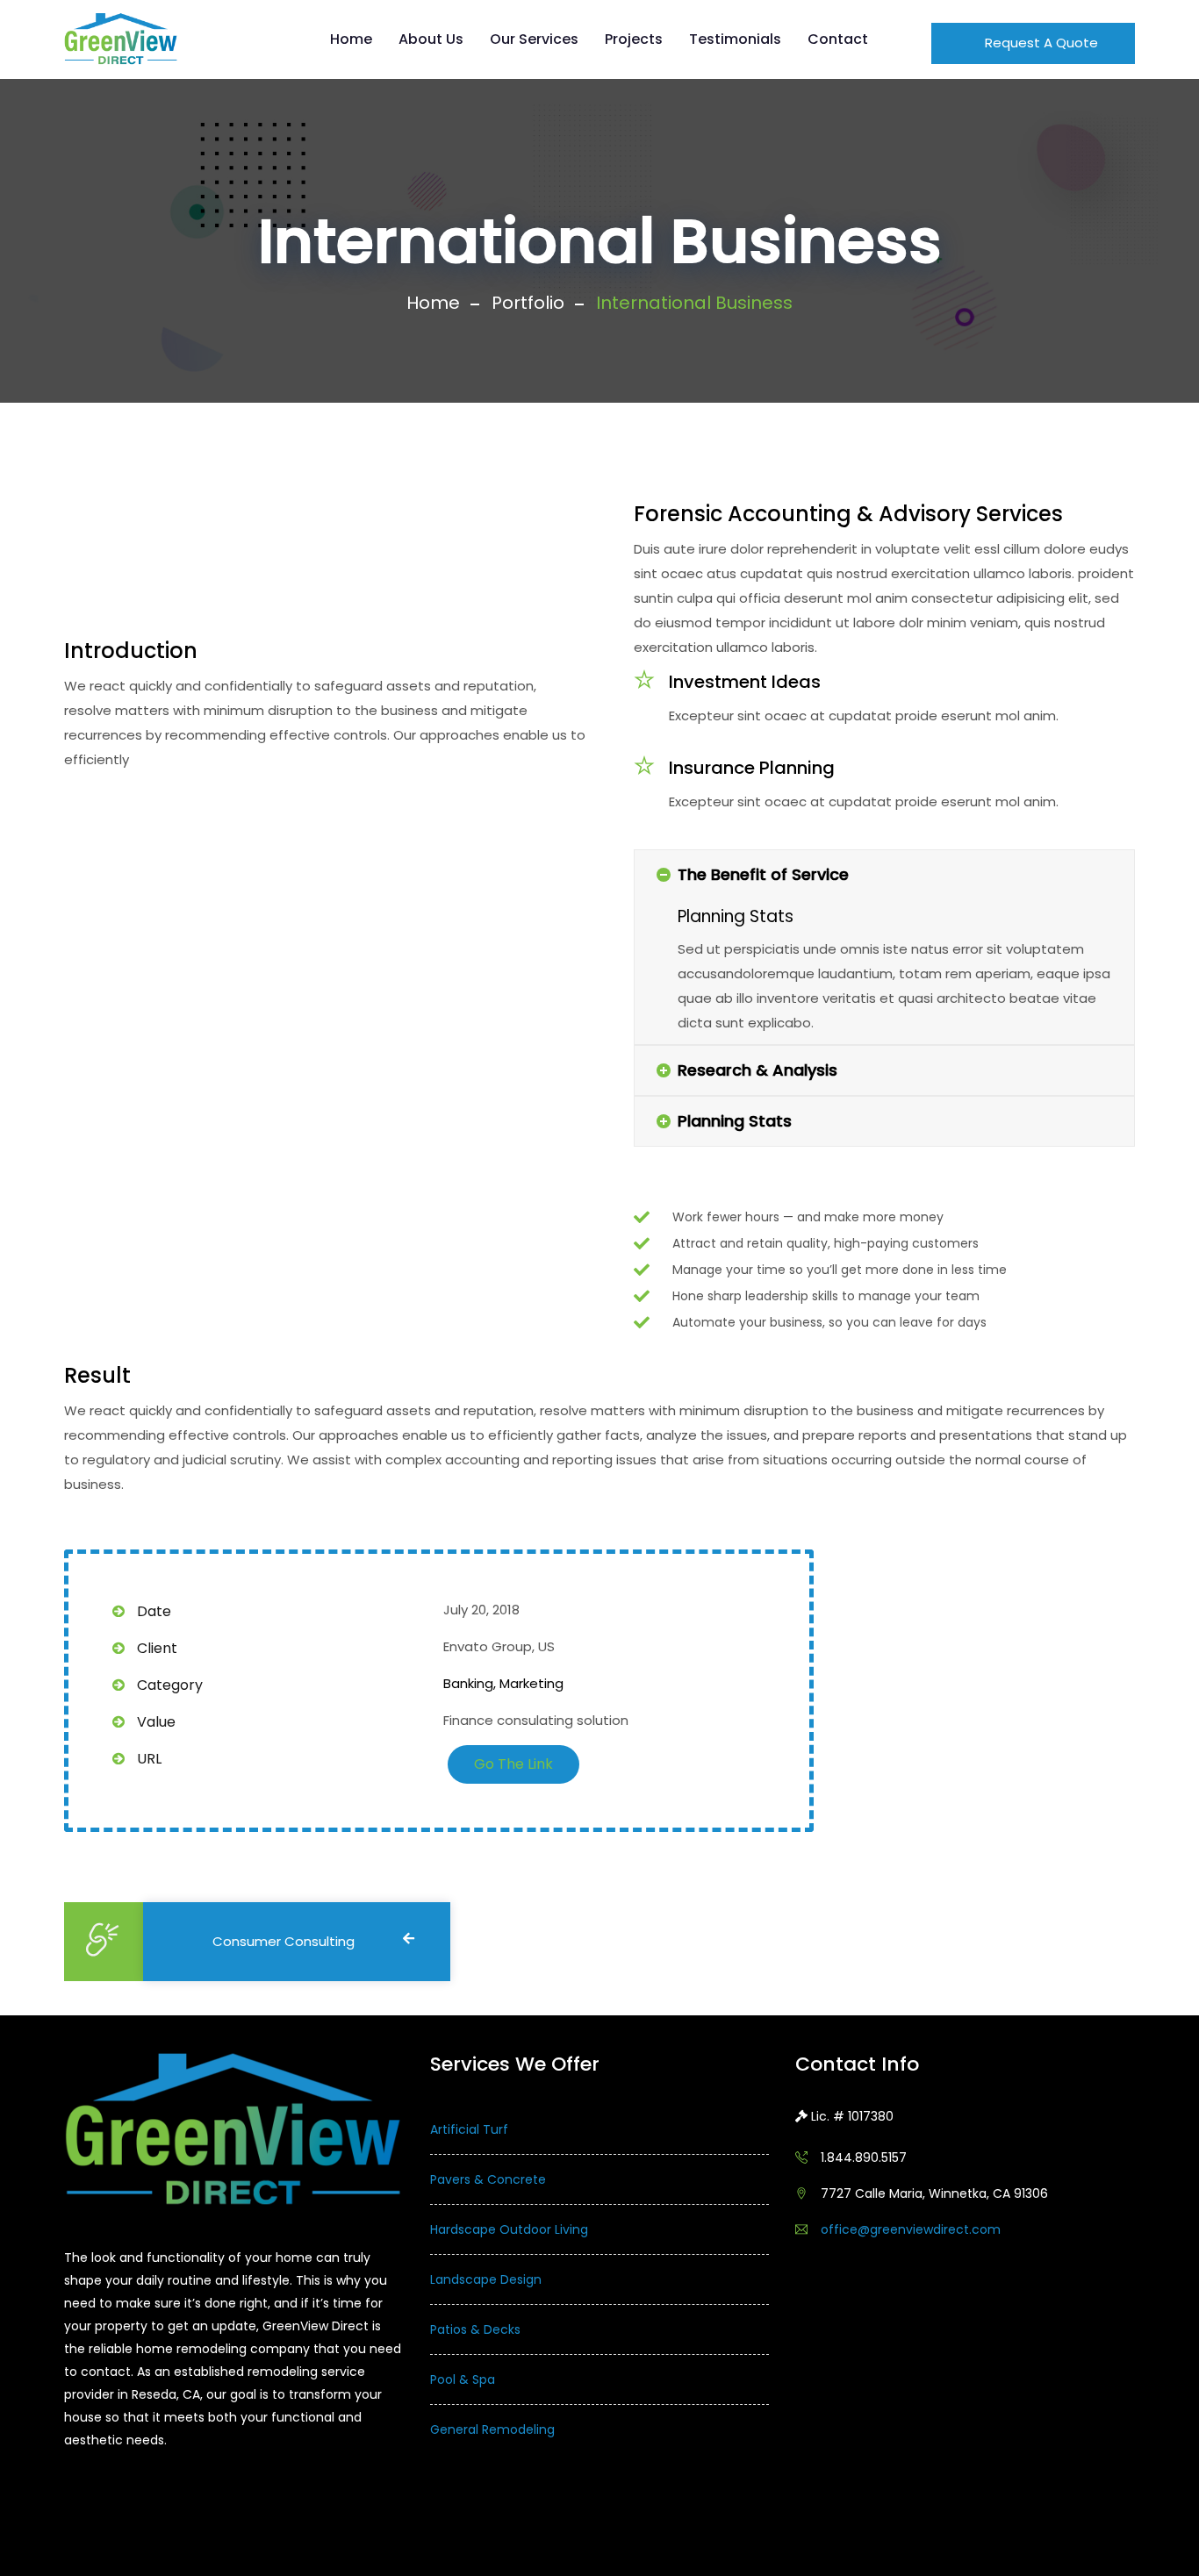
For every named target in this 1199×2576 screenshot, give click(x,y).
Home (351, 39)
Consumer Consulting (284, 1941)
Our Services (534, 39)
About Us (431, 39)
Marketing (531, 1683)
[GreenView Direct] (121, 39)
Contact (838, 39)
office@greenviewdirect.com (911, 2229)
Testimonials (735, 39)
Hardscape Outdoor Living (509, 2229)
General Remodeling (492, 2429)
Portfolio (528, 303)
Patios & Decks (475, 2329)
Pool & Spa (463, 2379)
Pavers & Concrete (488, 2179)
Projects (634, 39)
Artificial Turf (469, 2129)
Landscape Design (486, 2279)
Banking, (470, 1683)
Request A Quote (1040, 43)
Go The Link (513, 1764)
